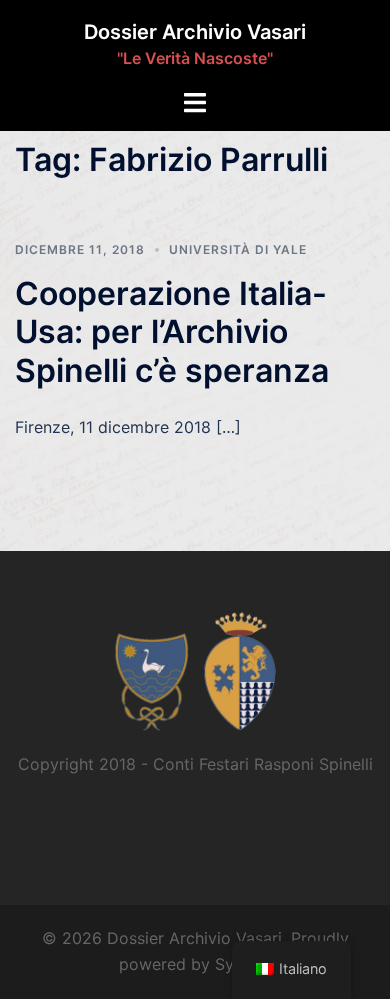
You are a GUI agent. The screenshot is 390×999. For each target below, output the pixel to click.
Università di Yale (238, 249)
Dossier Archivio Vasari (195, 32)
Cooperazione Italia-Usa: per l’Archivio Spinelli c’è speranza (172, 332)
